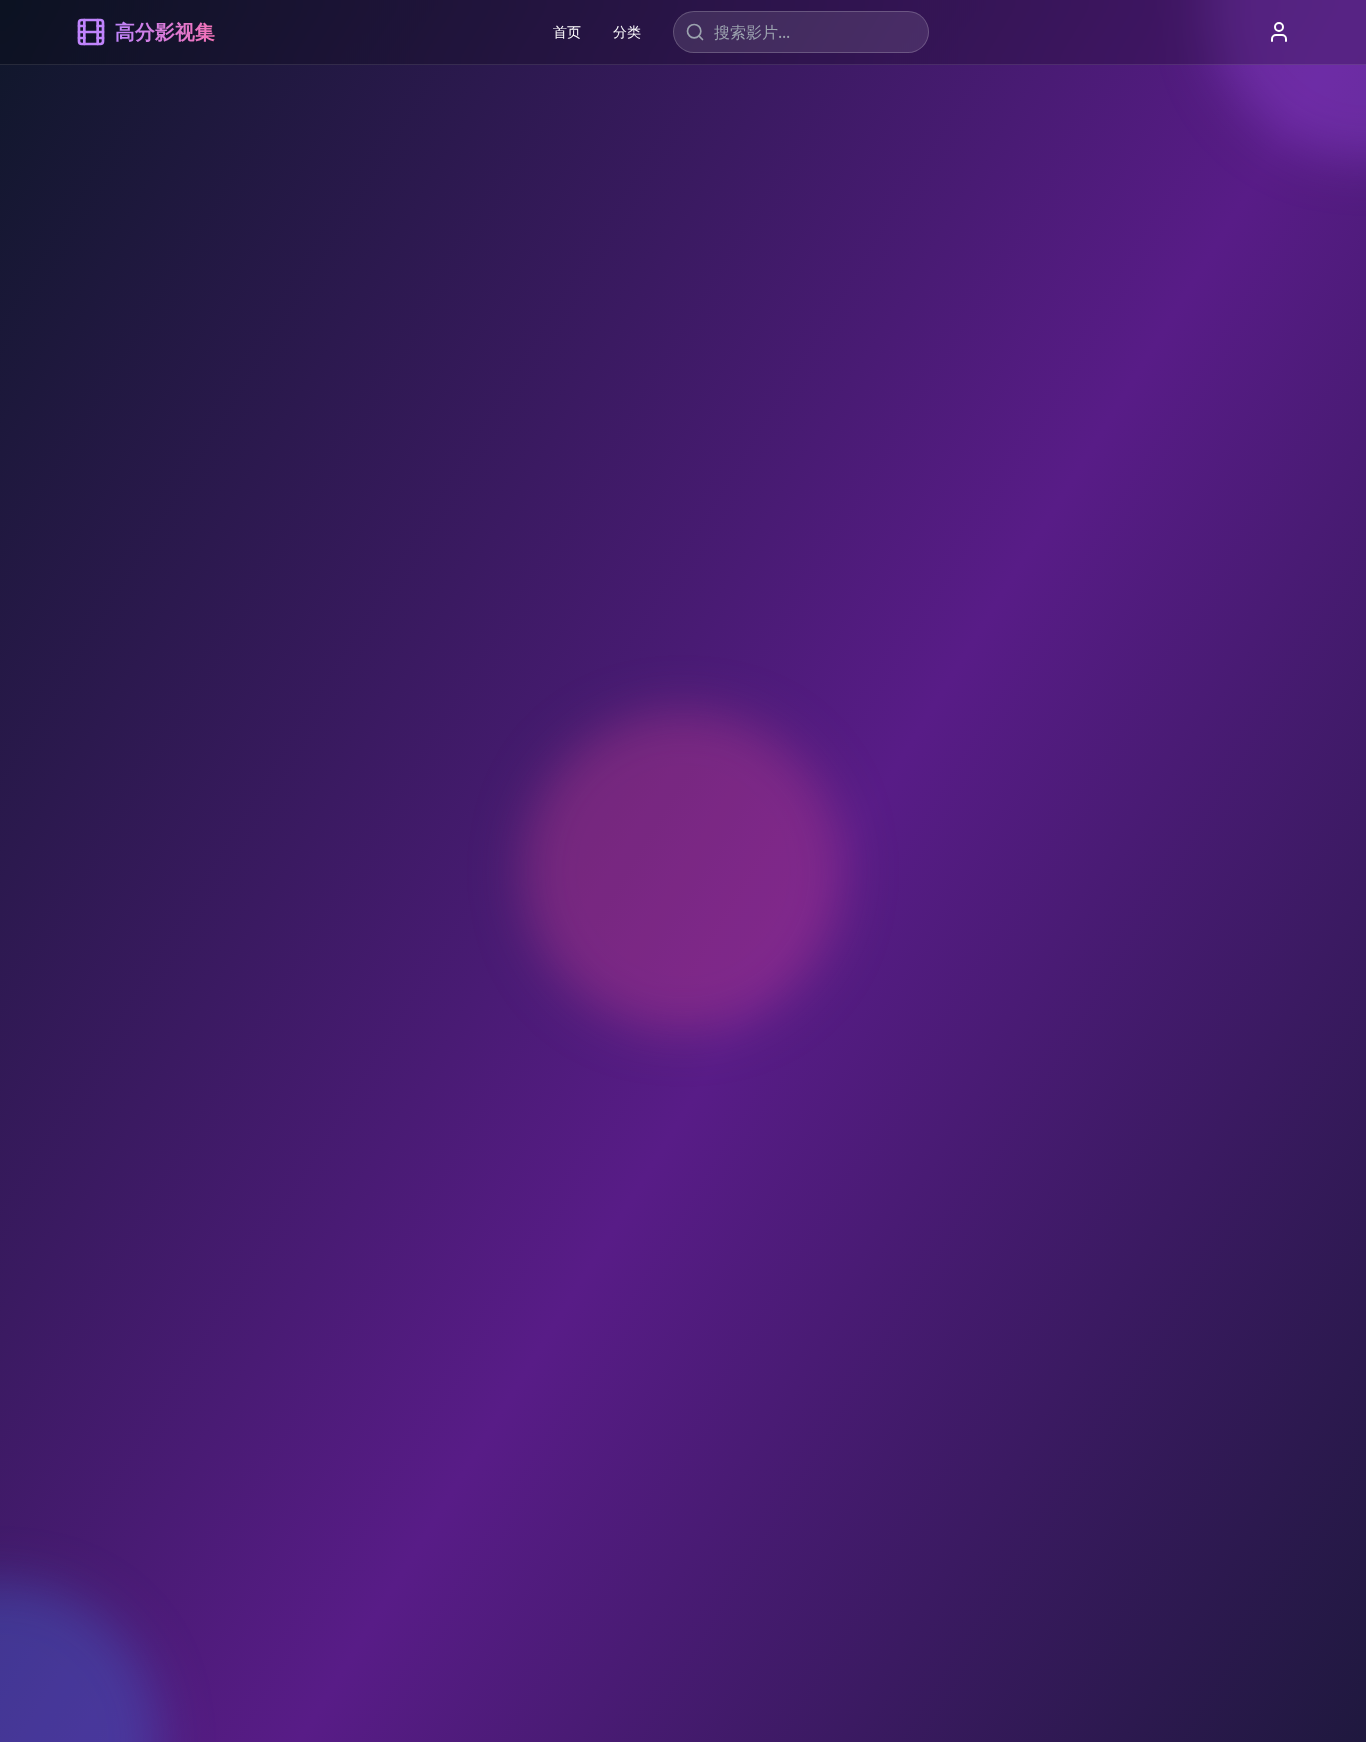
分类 (627, 31)
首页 (567, 31)
